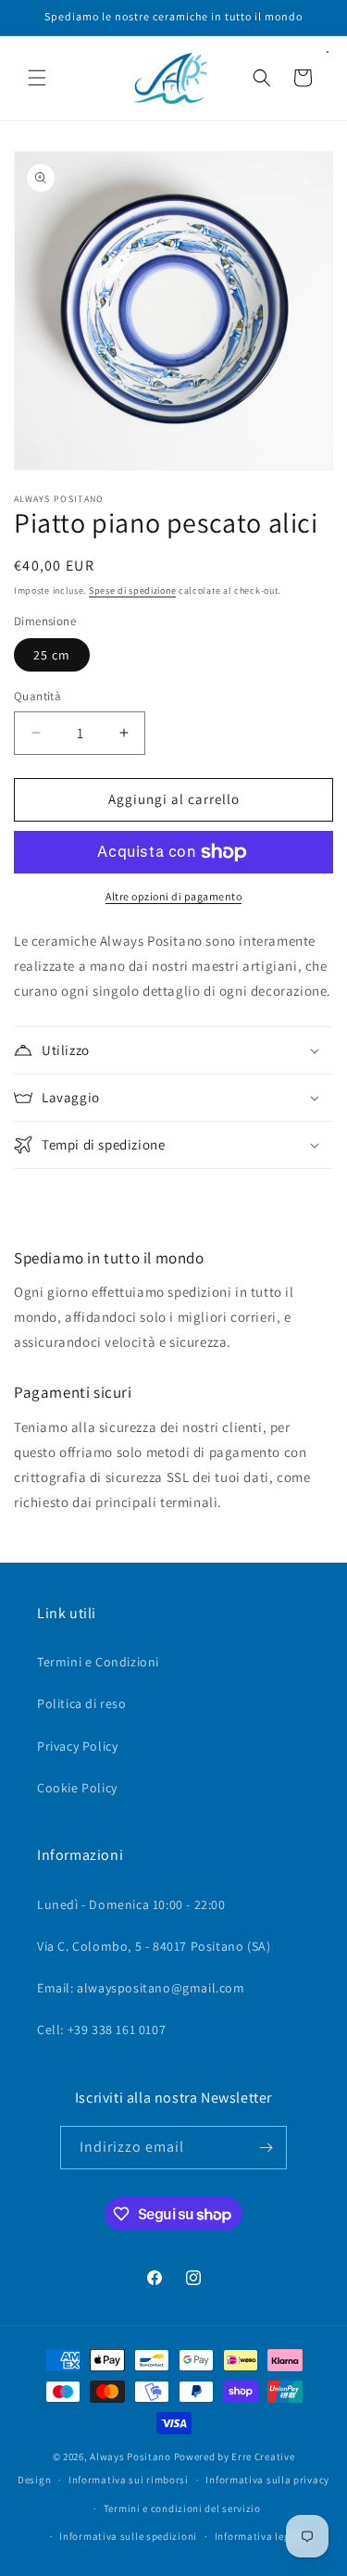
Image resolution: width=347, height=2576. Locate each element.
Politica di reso (82, 1703)
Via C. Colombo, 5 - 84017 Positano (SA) (154, 1946)
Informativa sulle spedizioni (128, 2536)
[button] (37, 78)
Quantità (37, 696)
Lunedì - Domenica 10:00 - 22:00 (131, 1904)
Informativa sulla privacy (267, 2480)
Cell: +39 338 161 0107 (101, 2029)
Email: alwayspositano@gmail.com (141, 1988)
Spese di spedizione (132, 591)
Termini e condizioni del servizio (182, 2508)
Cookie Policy (77, 1788)
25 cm (52, 655)
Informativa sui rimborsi (129, 2480)
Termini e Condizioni (98, 1662)
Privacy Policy (77, 1746)
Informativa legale (260, 2536)
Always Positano (131, 2457)
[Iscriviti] (266, 2148)
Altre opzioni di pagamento (173, 896)
